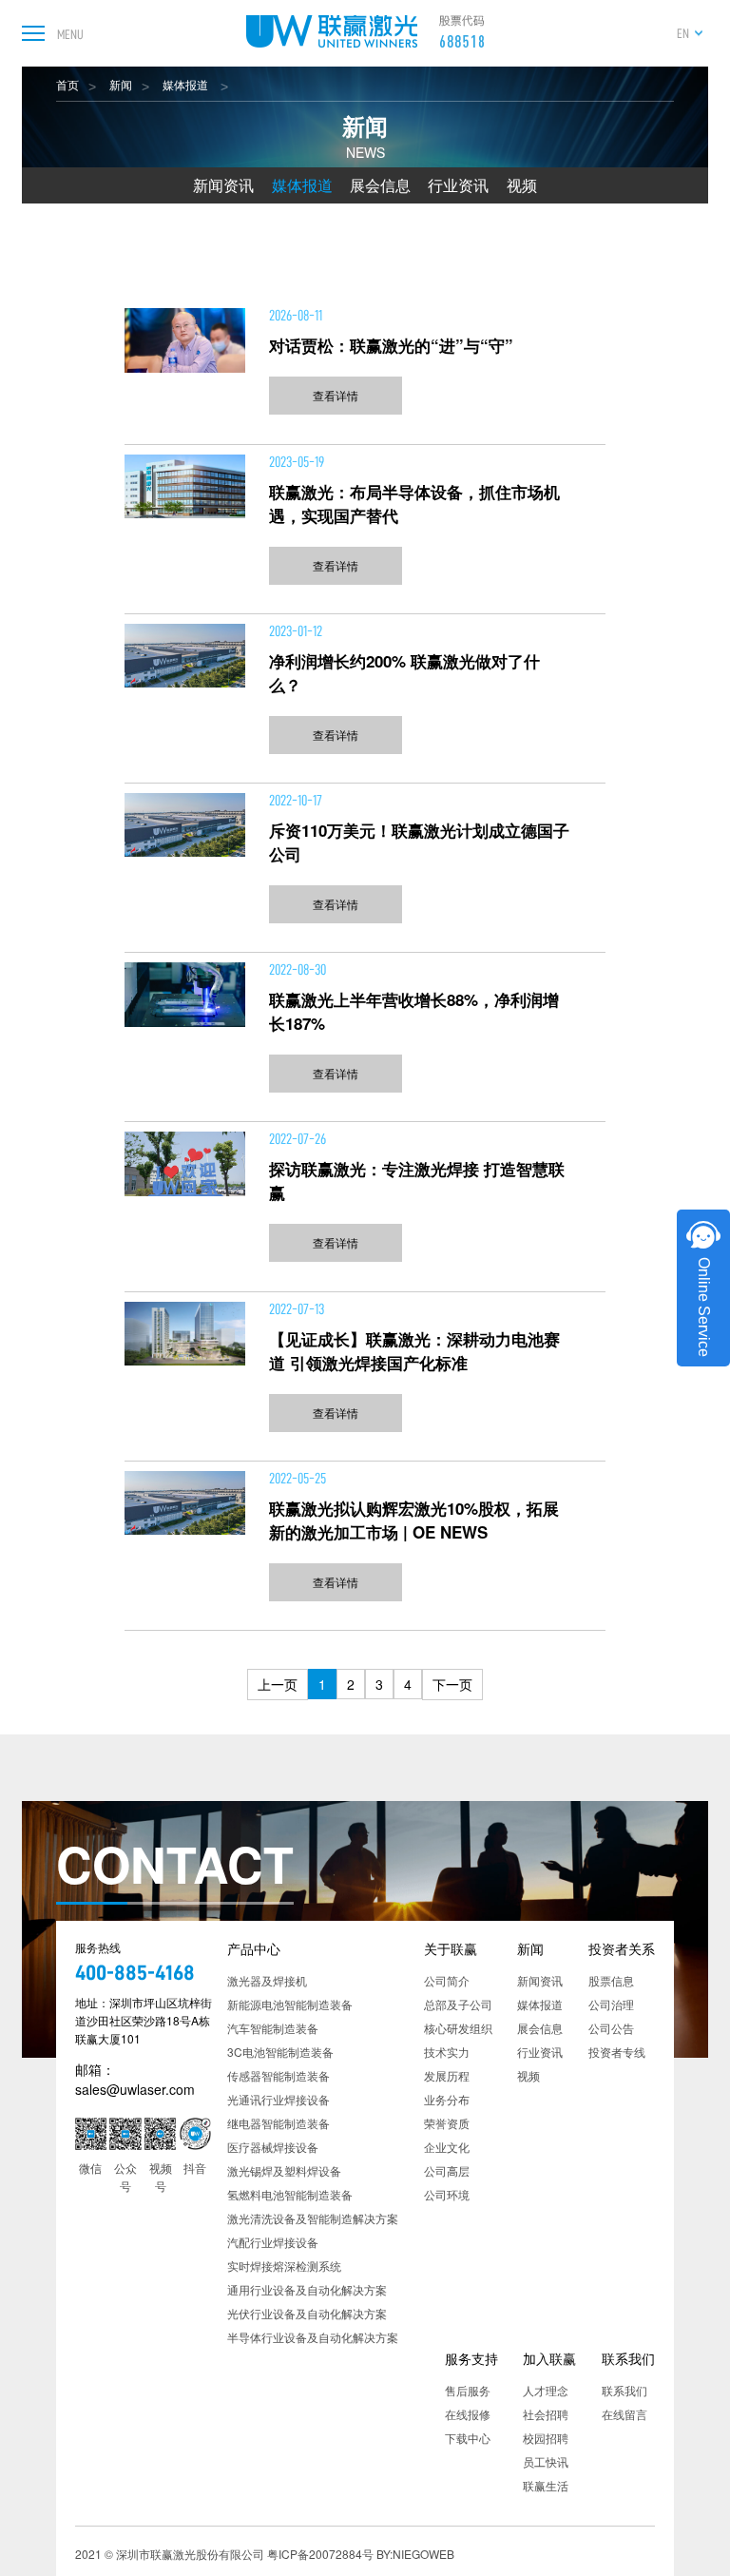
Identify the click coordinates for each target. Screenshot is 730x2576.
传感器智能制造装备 (279, 2075)
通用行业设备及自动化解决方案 (307, 2289)
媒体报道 (187, 84)
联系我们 (628, 2358)
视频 (522, 185)
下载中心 (468, 2438)
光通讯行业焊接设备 (279, 2099)
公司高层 (447, 2170)
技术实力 (447, 2052)
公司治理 (611, 2004)
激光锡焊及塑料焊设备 (284, 2170)
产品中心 (254, 1948)
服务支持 (471, 2358)
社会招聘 (546, 2414)
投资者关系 (622, 1948)
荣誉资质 (447, 2123)
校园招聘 (546, 2438)
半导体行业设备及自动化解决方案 (313, 2337)
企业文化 (447, 2147)
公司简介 (447, 1980)
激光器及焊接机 (267, 1980)
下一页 (452, 1684)
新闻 (121, 84)
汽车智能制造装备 (273, 2028)
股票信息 (611, 1980)
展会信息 (380, 185)
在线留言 (624, 2414)
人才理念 (546, 2390)
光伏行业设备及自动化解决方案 (307, 2313)
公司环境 (447, 2194)
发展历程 (447, 2075)
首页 (67, 84)
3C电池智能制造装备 (280, 2052)
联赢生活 (546, 2485)
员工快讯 (546, 2461)
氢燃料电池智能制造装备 (290, 2194)
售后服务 (468, 2390)
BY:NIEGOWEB (415, 2554)
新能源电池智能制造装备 (290, 2004)
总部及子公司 (458, 2004)
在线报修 (468, 2414)
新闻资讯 (223, 185)
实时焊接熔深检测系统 (284, 2266)
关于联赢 (451, 1948)
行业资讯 (458, 185)
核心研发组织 (458, 2028)
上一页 (278, 1684)
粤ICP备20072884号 (320, 2554)
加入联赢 (549, 2358)
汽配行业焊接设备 (273, 2242)
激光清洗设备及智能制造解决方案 (313, 2218)
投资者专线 (617, 2052)
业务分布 (447, 2099)
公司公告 (611, 2028)
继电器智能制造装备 (279, 2123)
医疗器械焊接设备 (273, 2147)
